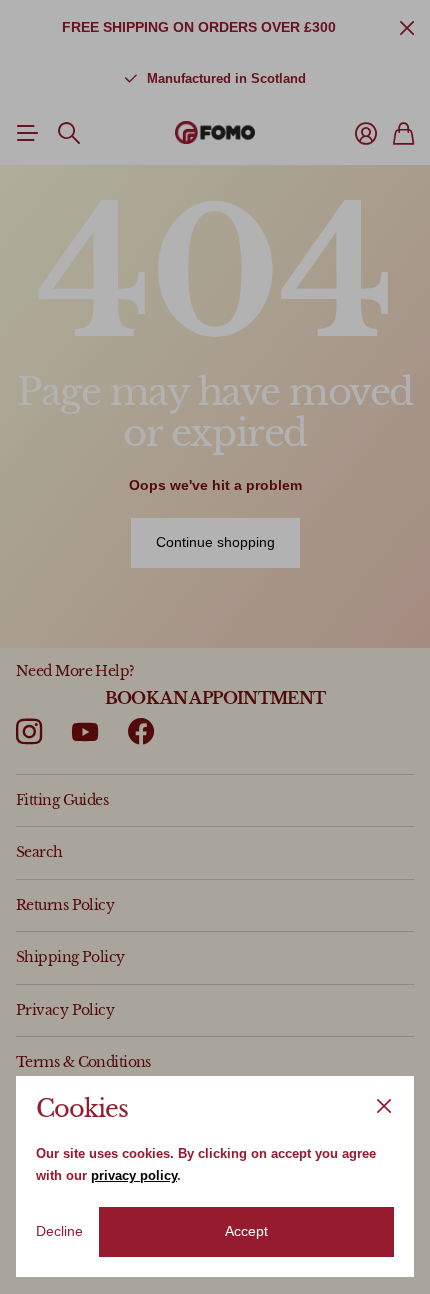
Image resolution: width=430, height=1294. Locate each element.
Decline (59, 1231)
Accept (246, 1231)
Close (384, 1106)
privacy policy (134, 1175)
